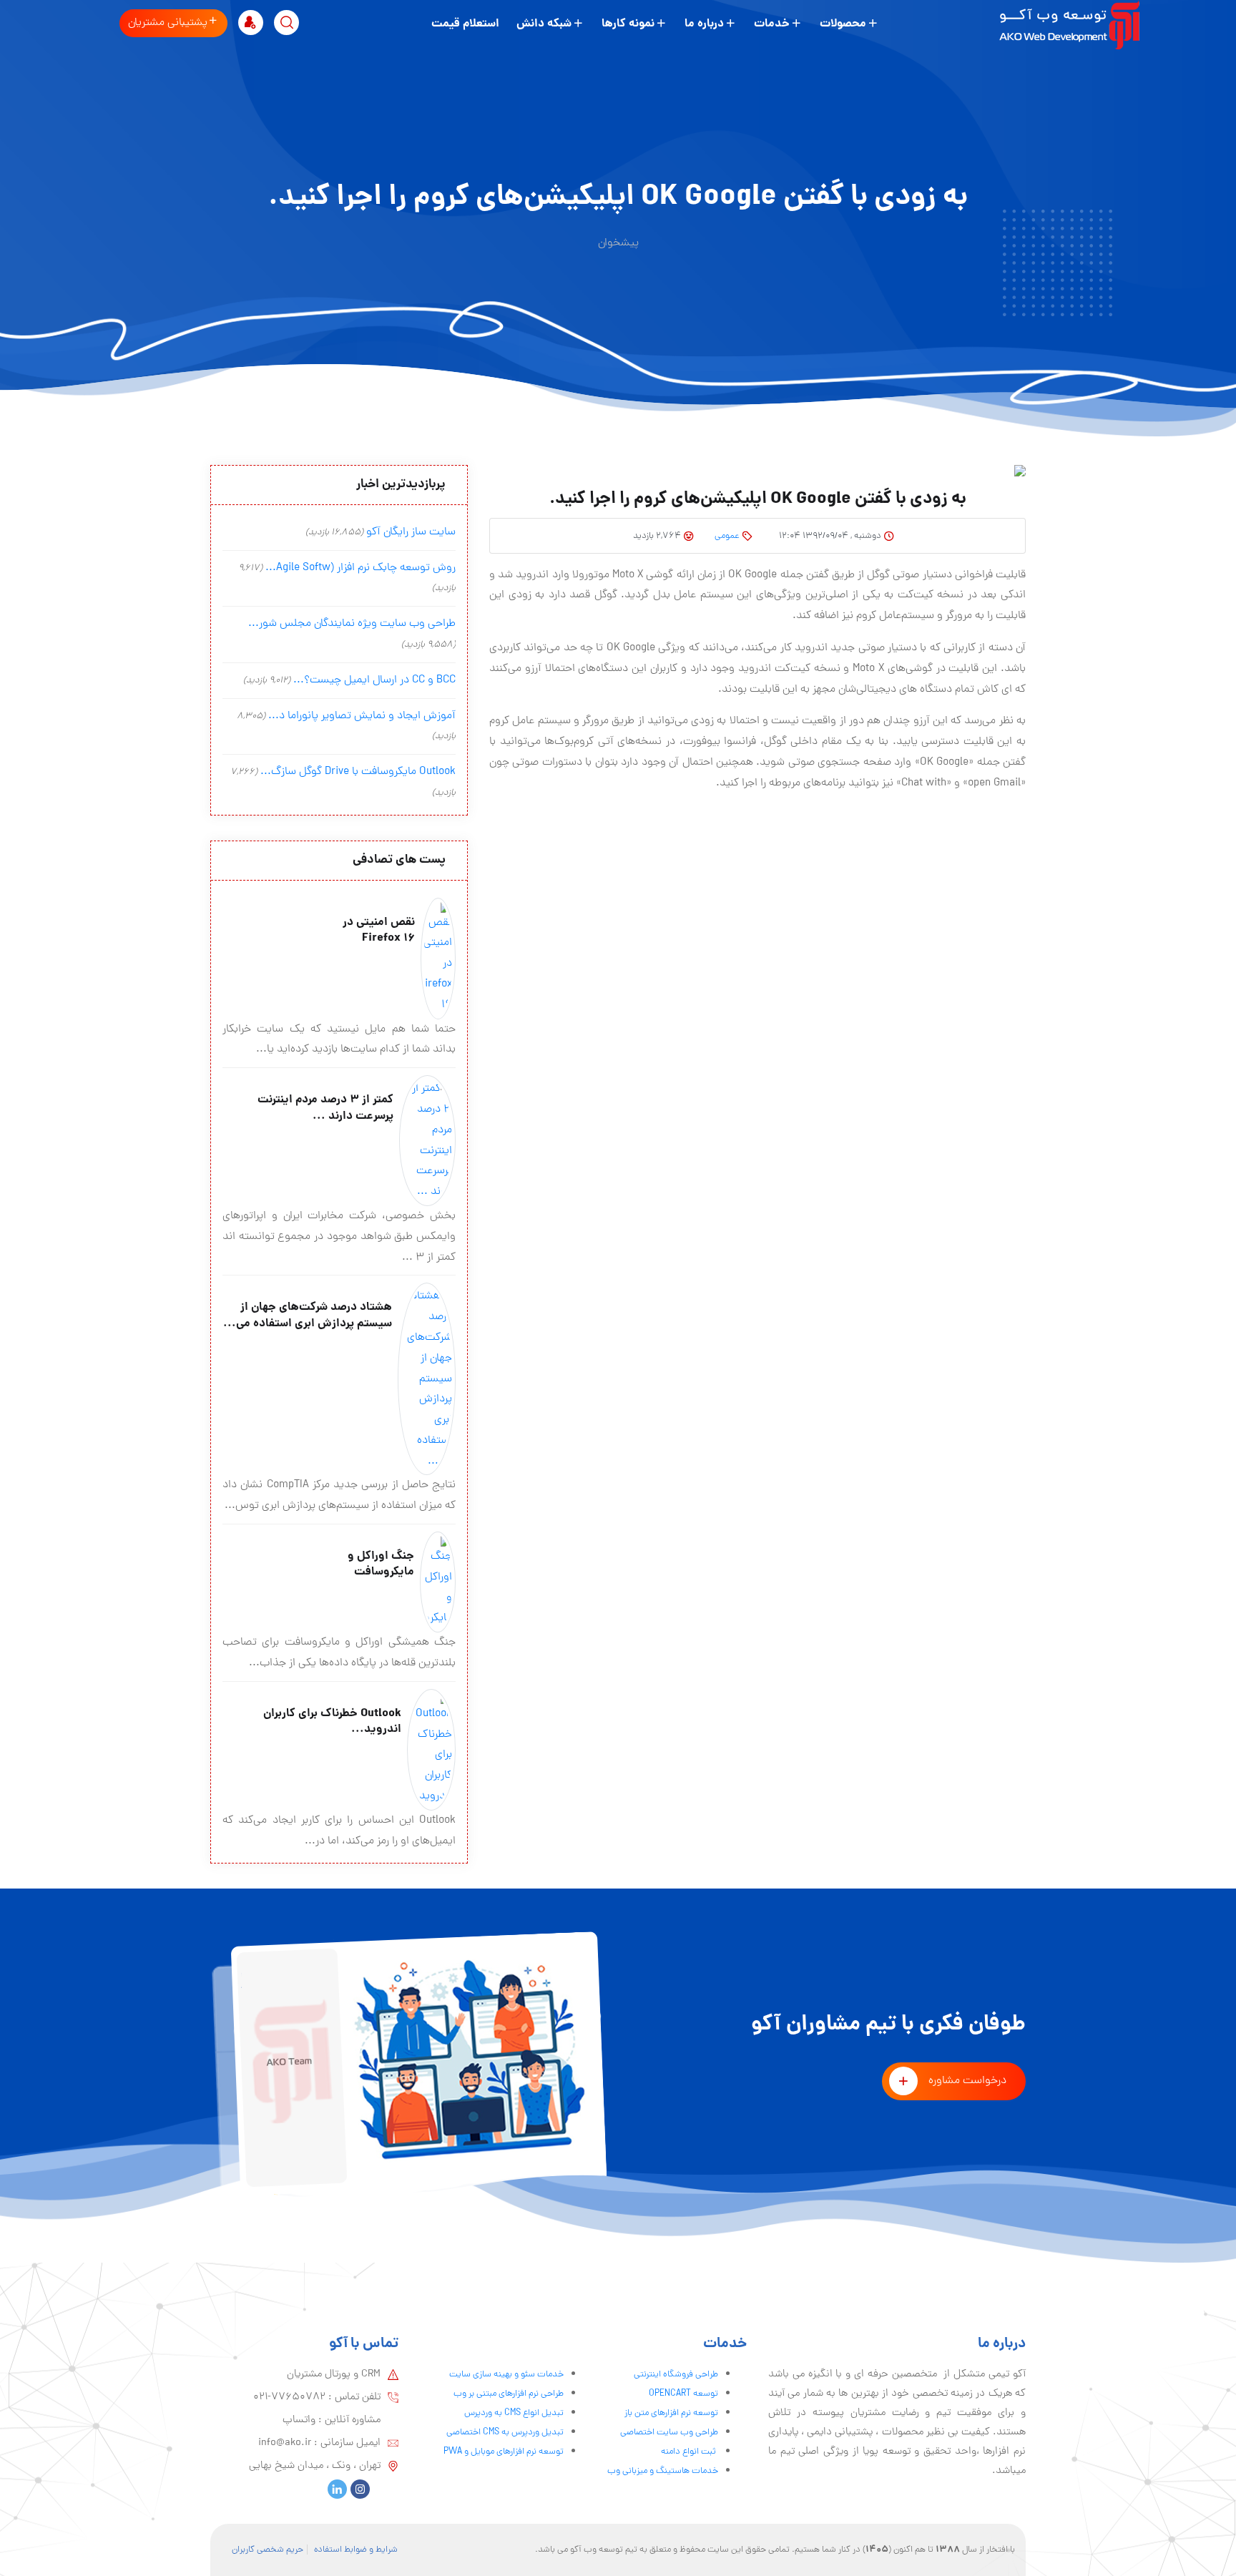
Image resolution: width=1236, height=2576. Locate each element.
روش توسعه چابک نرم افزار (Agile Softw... (360, 568)
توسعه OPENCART (683, 2394)
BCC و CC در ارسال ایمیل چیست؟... (374, 680)
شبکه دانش (544, 24)
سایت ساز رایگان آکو (411, 532)
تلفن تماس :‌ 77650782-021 (317, 2397)
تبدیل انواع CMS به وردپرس (514, 2413)
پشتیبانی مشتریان (168, 23)
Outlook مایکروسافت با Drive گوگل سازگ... (358, 772)
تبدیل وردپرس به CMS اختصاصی (505, 2433)
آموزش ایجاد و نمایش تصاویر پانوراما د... (362, 716)
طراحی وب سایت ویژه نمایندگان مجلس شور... (352, 624)
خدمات (772, 24)
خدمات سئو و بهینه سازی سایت (506, 2375)
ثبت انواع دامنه (690, 2452)
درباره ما (704, 24)
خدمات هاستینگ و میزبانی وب (663, 2471)
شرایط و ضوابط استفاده (356, 2550)
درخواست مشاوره (967, 2081)
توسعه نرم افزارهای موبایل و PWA (504, 2452)
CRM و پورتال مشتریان (334, 2374)
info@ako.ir (285, 2443)
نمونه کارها (628, 24)
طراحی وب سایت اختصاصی (669, 2433)
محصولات (843, 24)
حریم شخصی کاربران (268, 2550)
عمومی (727, 536)
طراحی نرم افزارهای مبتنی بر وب (509, 2394)
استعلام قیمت (465, 24)
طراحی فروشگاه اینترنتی (676, 2375)
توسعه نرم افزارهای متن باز (671, 2413)
